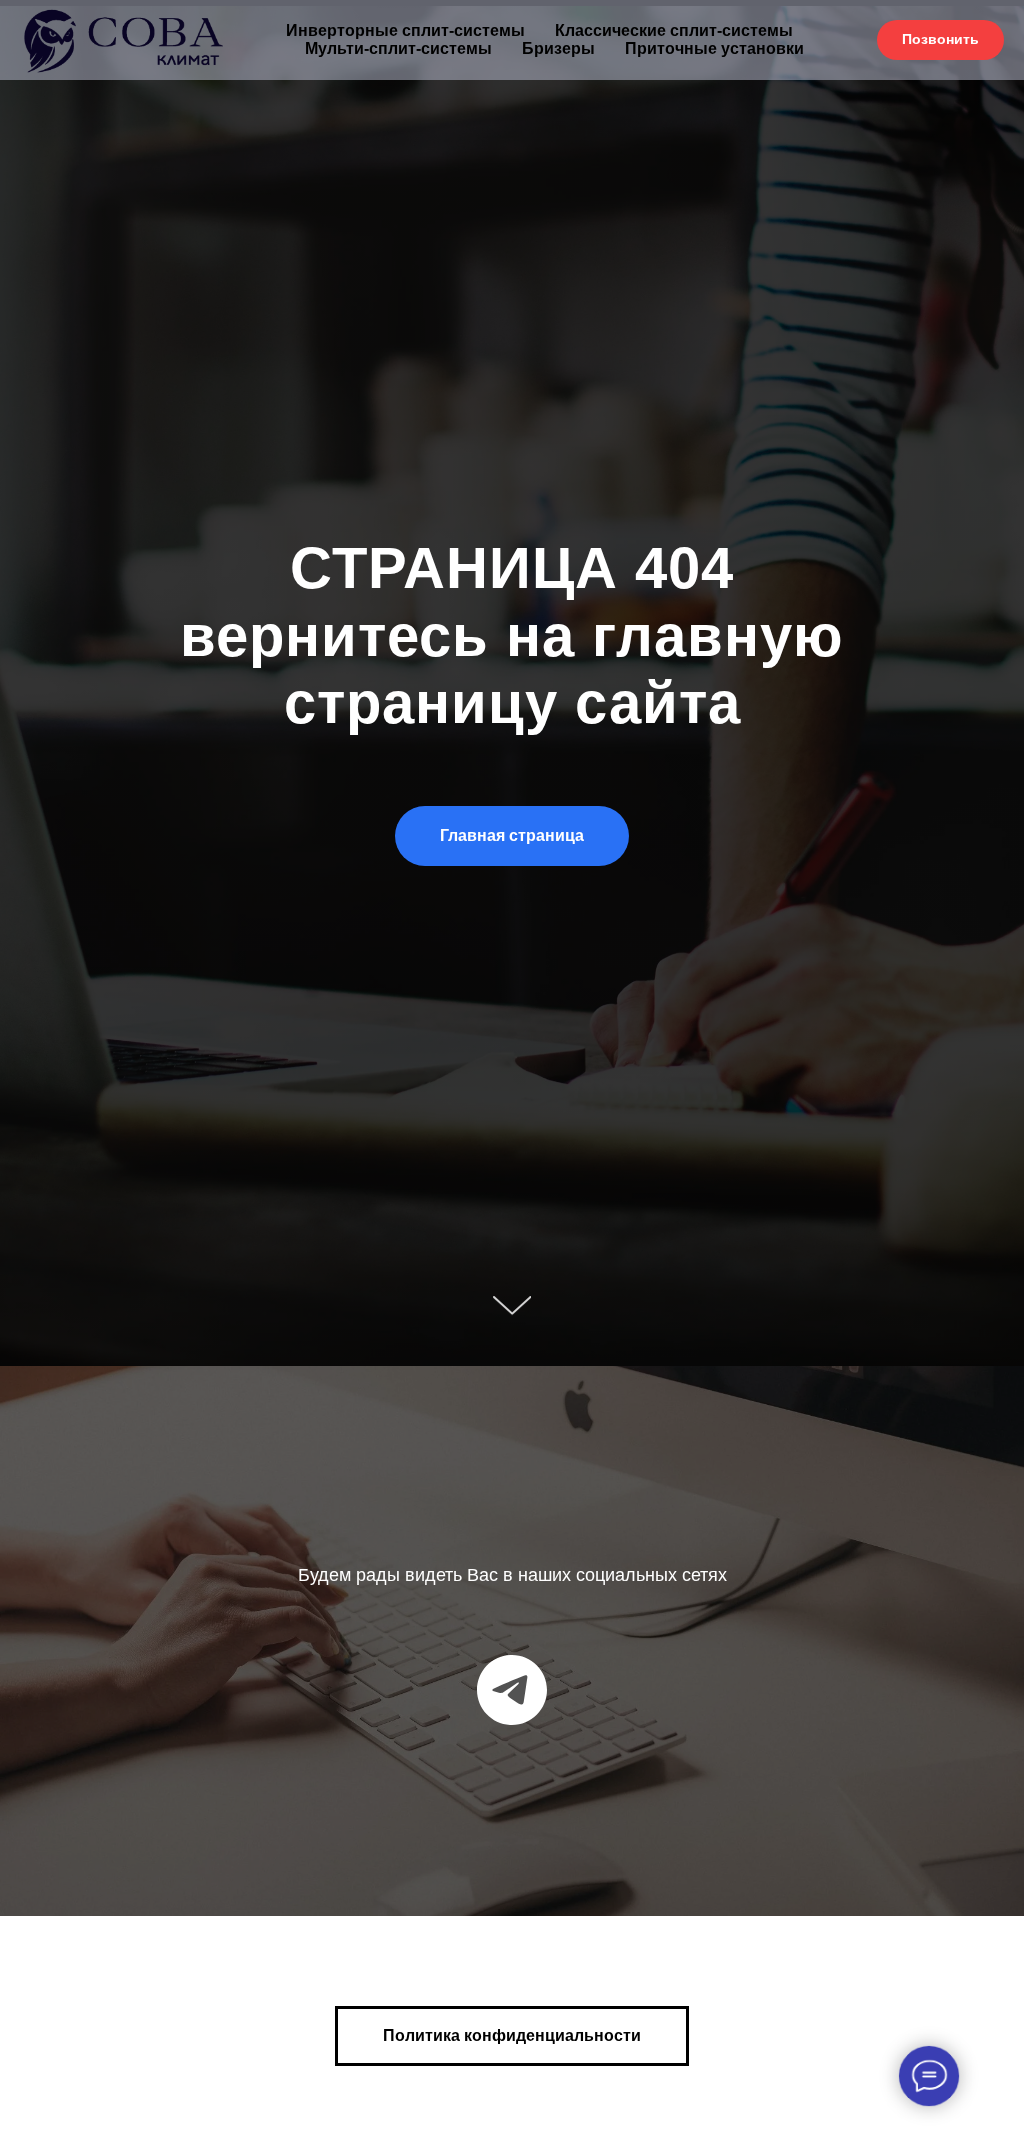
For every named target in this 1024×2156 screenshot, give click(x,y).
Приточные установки (714, 48)
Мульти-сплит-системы (398, 48)
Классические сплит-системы (674, 30)
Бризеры (558, 48)
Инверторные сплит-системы (405, 30)
